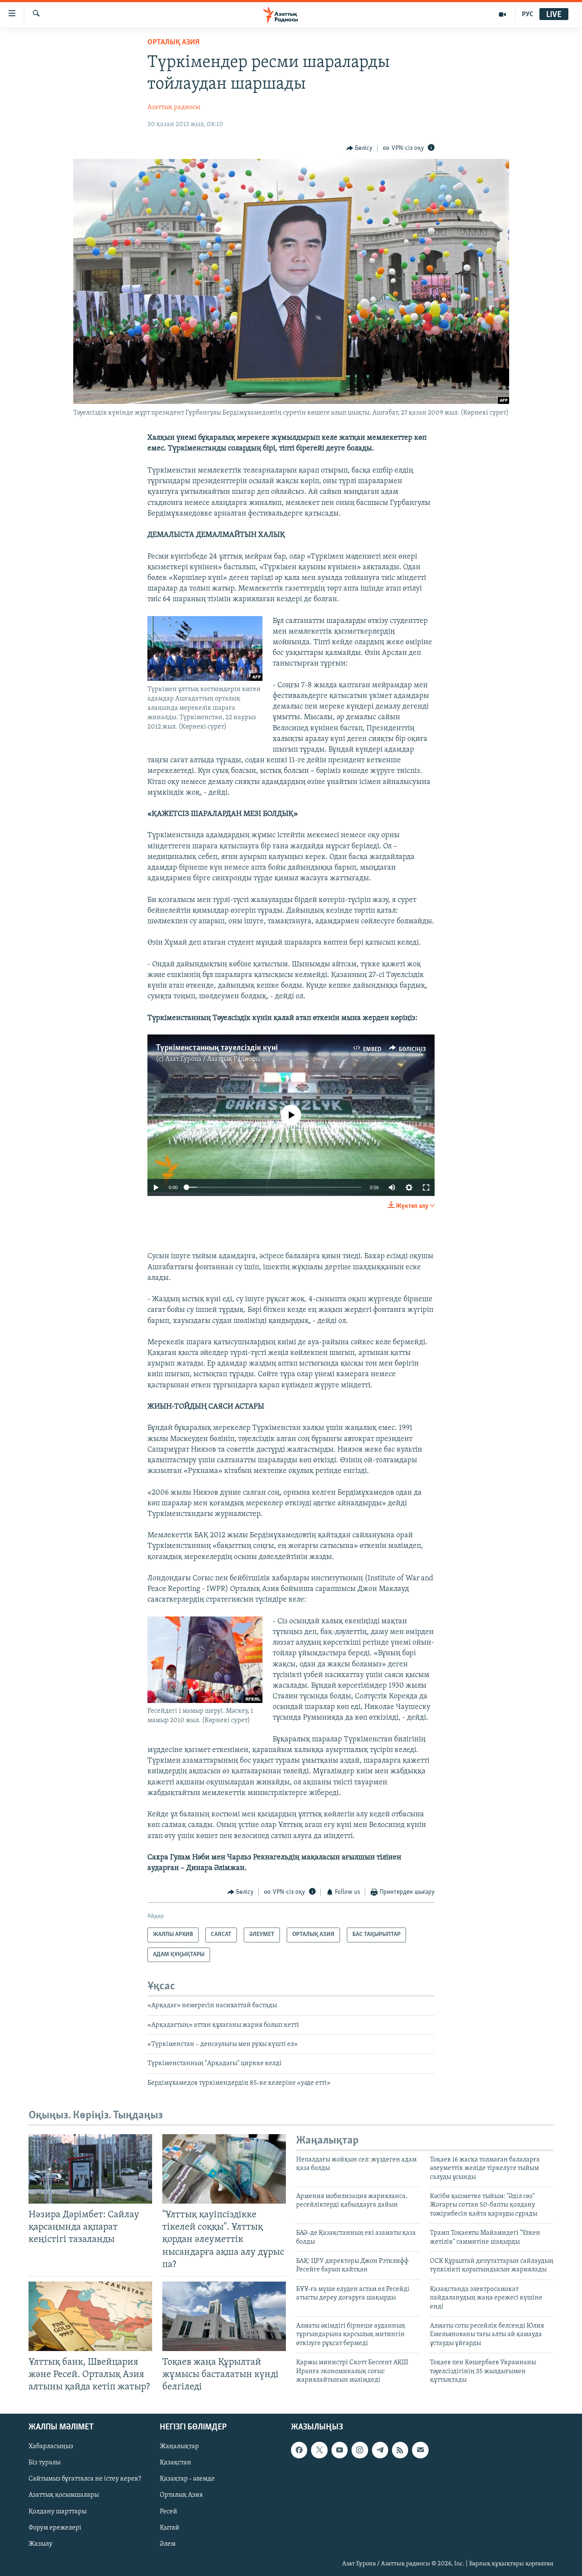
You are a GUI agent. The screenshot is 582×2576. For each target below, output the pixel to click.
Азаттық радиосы (174, 107)
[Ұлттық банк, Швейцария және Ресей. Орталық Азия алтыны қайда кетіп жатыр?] (90, 2316)
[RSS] (400, 2450)
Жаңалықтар (179, 2447)
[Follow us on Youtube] (340, 2450)
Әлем (168, 2544)
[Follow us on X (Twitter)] (319, 2450)
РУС (528, 14)
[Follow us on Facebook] (299, 2450)
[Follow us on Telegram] (380, 2450)
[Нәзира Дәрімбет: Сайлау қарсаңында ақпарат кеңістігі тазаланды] (90, 2169)
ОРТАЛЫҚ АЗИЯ (173, 43)
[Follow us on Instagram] (360, 2450)
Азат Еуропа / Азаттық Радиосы (213, 1059)
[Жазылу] (420, 2450)
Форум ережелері (55, 2528)
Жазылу (40, 2544)
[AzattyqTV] (503, 14)
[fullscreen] (426, 1187)
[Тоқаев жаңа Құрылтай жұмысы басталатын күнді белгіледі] (224, 2316)
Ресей (169, 2512)
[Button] (360, 148)
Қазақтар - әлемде (187, 2479)
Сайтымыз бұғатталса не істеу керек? (85, 2479)
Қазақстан (176, 2463)
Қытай (170, 2528)
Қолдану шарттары (58, 2512)
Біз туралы (45, 2463)
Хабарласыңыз (51, 2447)
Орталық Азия (181, 2495)
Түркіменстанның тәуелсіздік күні (217, 1048)
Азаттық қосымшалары (64, 2495)
